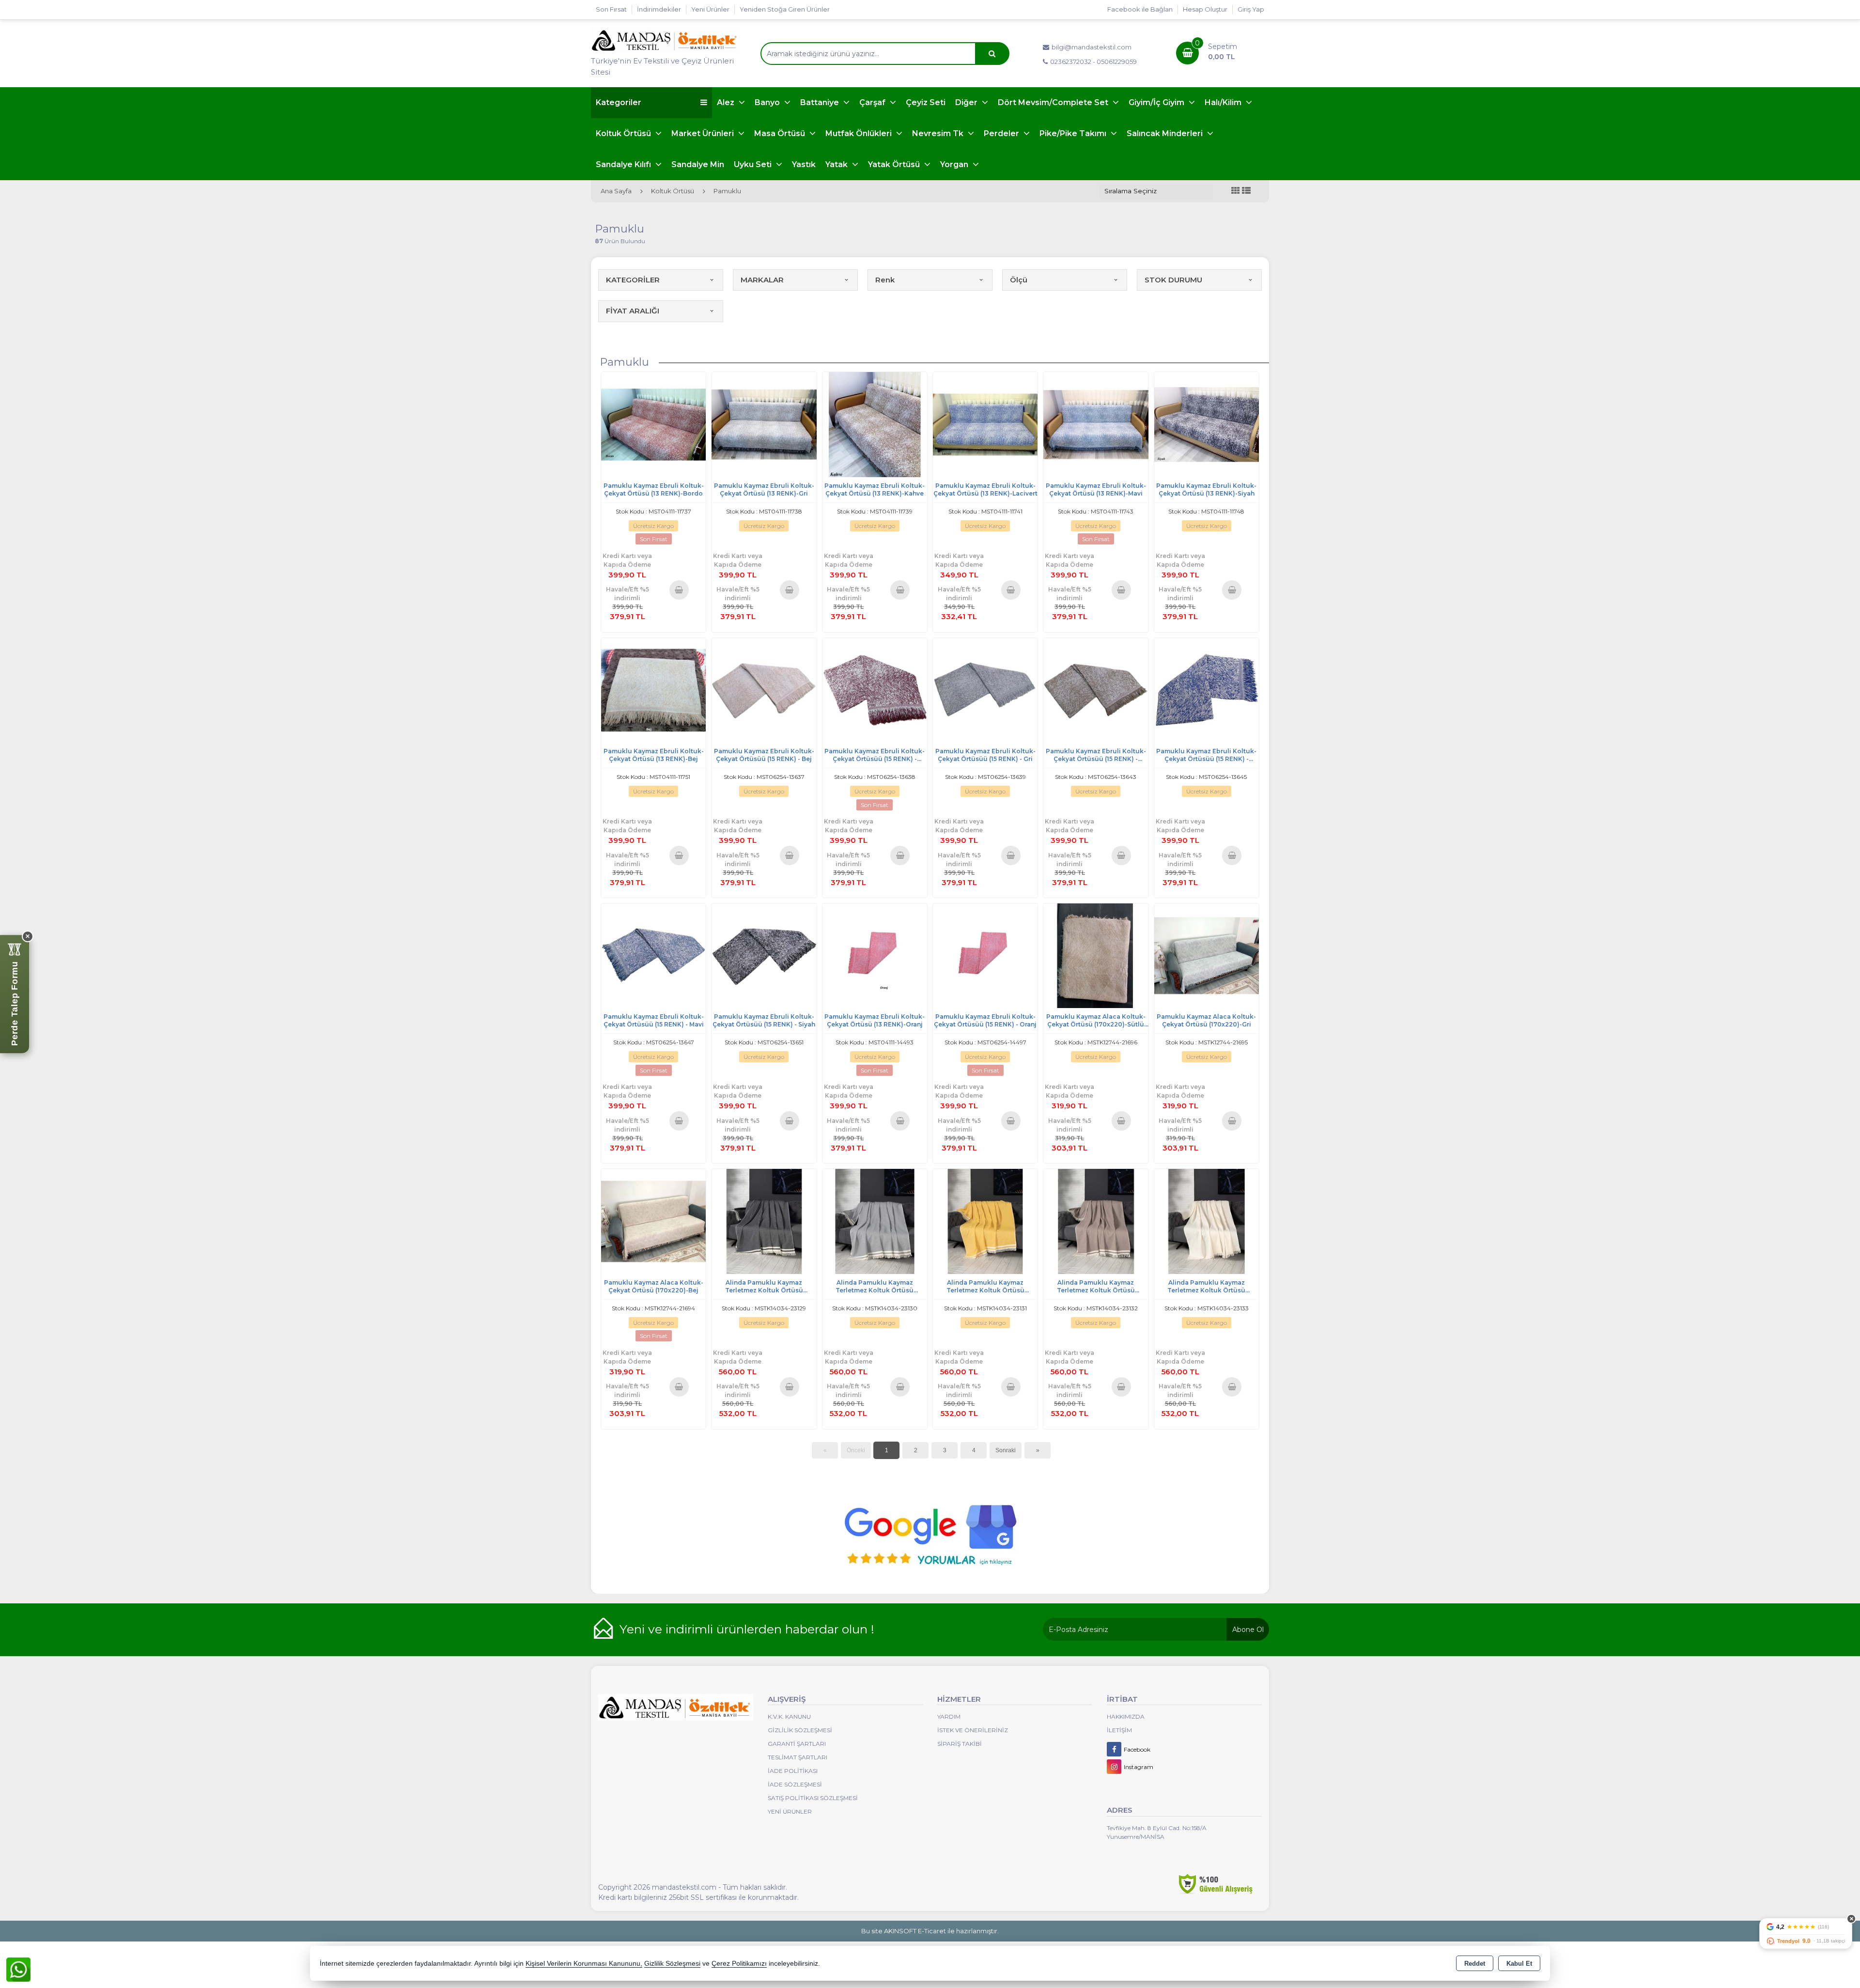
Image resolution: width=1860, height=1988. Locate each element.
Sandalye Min (698, 164)
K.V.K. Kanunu (789, 1716)
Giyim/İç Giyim (1157, 102)
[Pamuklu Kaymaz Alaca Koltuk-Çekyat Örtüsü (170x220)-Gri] (1207, 955)
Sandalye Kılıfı (624, 164)
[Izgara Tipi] (1236, 191)
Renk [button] (885, 280)
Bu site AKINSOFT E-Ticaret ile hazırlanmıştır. (930, 1931)
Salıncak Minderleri (1166, 133)
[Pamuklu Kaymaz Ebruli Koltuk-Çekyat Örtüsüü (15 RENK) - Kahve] (1096, 690)
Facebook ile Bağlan (1140, 9)
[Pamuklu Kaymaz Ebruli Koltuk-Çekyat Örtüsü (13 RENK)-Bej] (653, 690)
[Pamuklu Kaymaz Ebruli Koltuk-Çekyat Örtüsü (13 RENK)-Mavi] (1096, 424)
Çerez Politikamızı (739, 1964)
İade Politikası (793, 1771)
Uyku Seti (754, 164)
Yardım (949, 1716)
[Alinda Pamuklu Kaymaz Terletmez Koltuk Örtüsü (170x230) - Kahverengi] (1096, 1221)
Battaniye (821, 102)
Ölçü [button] (1019, 280)
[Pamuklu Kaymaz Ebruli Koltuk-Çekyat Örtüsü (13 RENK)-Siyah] (1207, 424)
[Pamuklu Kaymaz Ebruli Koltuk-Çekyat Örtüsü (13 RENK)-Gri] (764, 424)
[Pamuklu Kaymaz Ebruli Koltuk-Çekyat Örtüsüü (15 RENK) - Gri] (985, 690)
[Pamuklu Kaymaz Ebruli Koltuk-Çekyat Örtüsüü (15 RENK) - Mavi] (653, 955)
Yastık (804, 164)
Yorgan (955, 164)
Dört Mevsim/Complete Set (1054, 102)
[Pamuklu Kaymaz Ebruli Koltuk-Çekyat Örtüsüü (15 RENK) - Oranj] (985, 955)
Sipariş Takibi (960, 1744)
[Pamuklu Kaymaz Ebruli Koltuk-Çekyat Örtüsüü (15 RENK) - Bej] (764, 690)
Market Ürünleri (704, 133)
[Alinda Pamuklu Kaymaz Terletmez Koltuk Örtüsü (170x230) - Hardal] (985, 1221)
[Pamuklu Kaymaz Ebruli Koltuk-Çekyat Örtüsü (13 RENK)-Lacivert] (985, 424)
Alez (727, 102)
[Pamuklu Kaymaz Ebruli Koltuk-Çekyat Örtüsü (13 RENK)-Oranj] (875, 955)
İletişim (1119, 1730)
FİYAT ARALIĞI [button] (633, 311)
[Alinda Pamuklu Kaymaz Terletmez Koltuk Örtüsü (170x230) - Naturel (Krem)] (1207, 1221)
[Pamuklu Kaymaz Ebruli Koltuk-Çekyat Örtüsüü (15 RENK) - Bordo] (875, 690)
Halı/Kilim (1224, 102)
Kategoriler (619, 102)
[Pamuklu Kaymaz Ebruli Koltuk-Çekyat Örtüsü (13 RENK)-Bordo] (653, 424)
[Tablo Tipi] (1246, 191)
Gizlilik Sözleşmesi (800, 1730)
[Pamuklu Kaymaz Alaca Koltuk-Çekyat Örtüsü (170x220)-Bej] (653, 1221)
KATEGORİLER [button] (633, 280)
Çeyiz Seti (926, 102)
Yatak (837, 164)
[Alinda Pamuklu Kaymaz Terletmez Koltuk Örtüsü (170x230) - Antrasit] (764, 1221)
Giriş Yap (1251, 9)
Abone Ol (1248, 1630)
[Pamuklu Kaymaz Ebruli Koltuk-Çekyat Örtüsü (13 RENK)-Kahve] (875, 424)
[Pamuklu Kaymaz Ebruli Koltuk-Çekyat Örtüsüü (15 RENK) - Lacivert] (1207, 690)
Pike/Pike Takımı (1074, 133)
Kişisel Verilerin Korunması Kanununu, (584, 1964)
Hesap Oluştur (1205, 9)
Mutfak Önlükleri (860, 133)
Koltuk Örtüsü (624, 133)
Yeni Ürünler (790, 1811)
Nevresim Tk (939, 133)
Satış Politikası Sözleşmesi (813, 1798)
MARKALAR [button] (762, 280)
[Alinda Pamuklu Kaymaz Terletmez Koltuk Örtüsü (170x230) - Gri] (875, 1221)
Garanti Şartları (797, 1744)
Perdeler (1002, 133)
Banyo (768, 102)
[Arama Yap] (992, 54)
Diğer (967, 102)
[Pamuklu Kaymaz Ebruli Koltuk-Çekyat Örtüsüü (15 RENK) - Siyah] (764, 955)
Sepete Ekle (679, 590)
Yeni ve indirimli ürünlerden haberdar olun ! (747, 1629)
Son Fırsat (611, 9)
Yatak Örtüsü (895, 164)
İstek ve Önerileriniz (973, 1730)
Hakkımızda (1126, 1716)
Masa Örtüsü (781, 133)
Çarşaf (873, 102)
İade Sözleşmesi (795, 1784)
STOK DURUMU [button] (1173, 280)
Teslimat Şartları (798, 1757)
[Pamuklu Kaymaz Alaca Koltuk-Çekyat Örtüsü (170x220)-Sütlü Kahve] (1096, 955)
